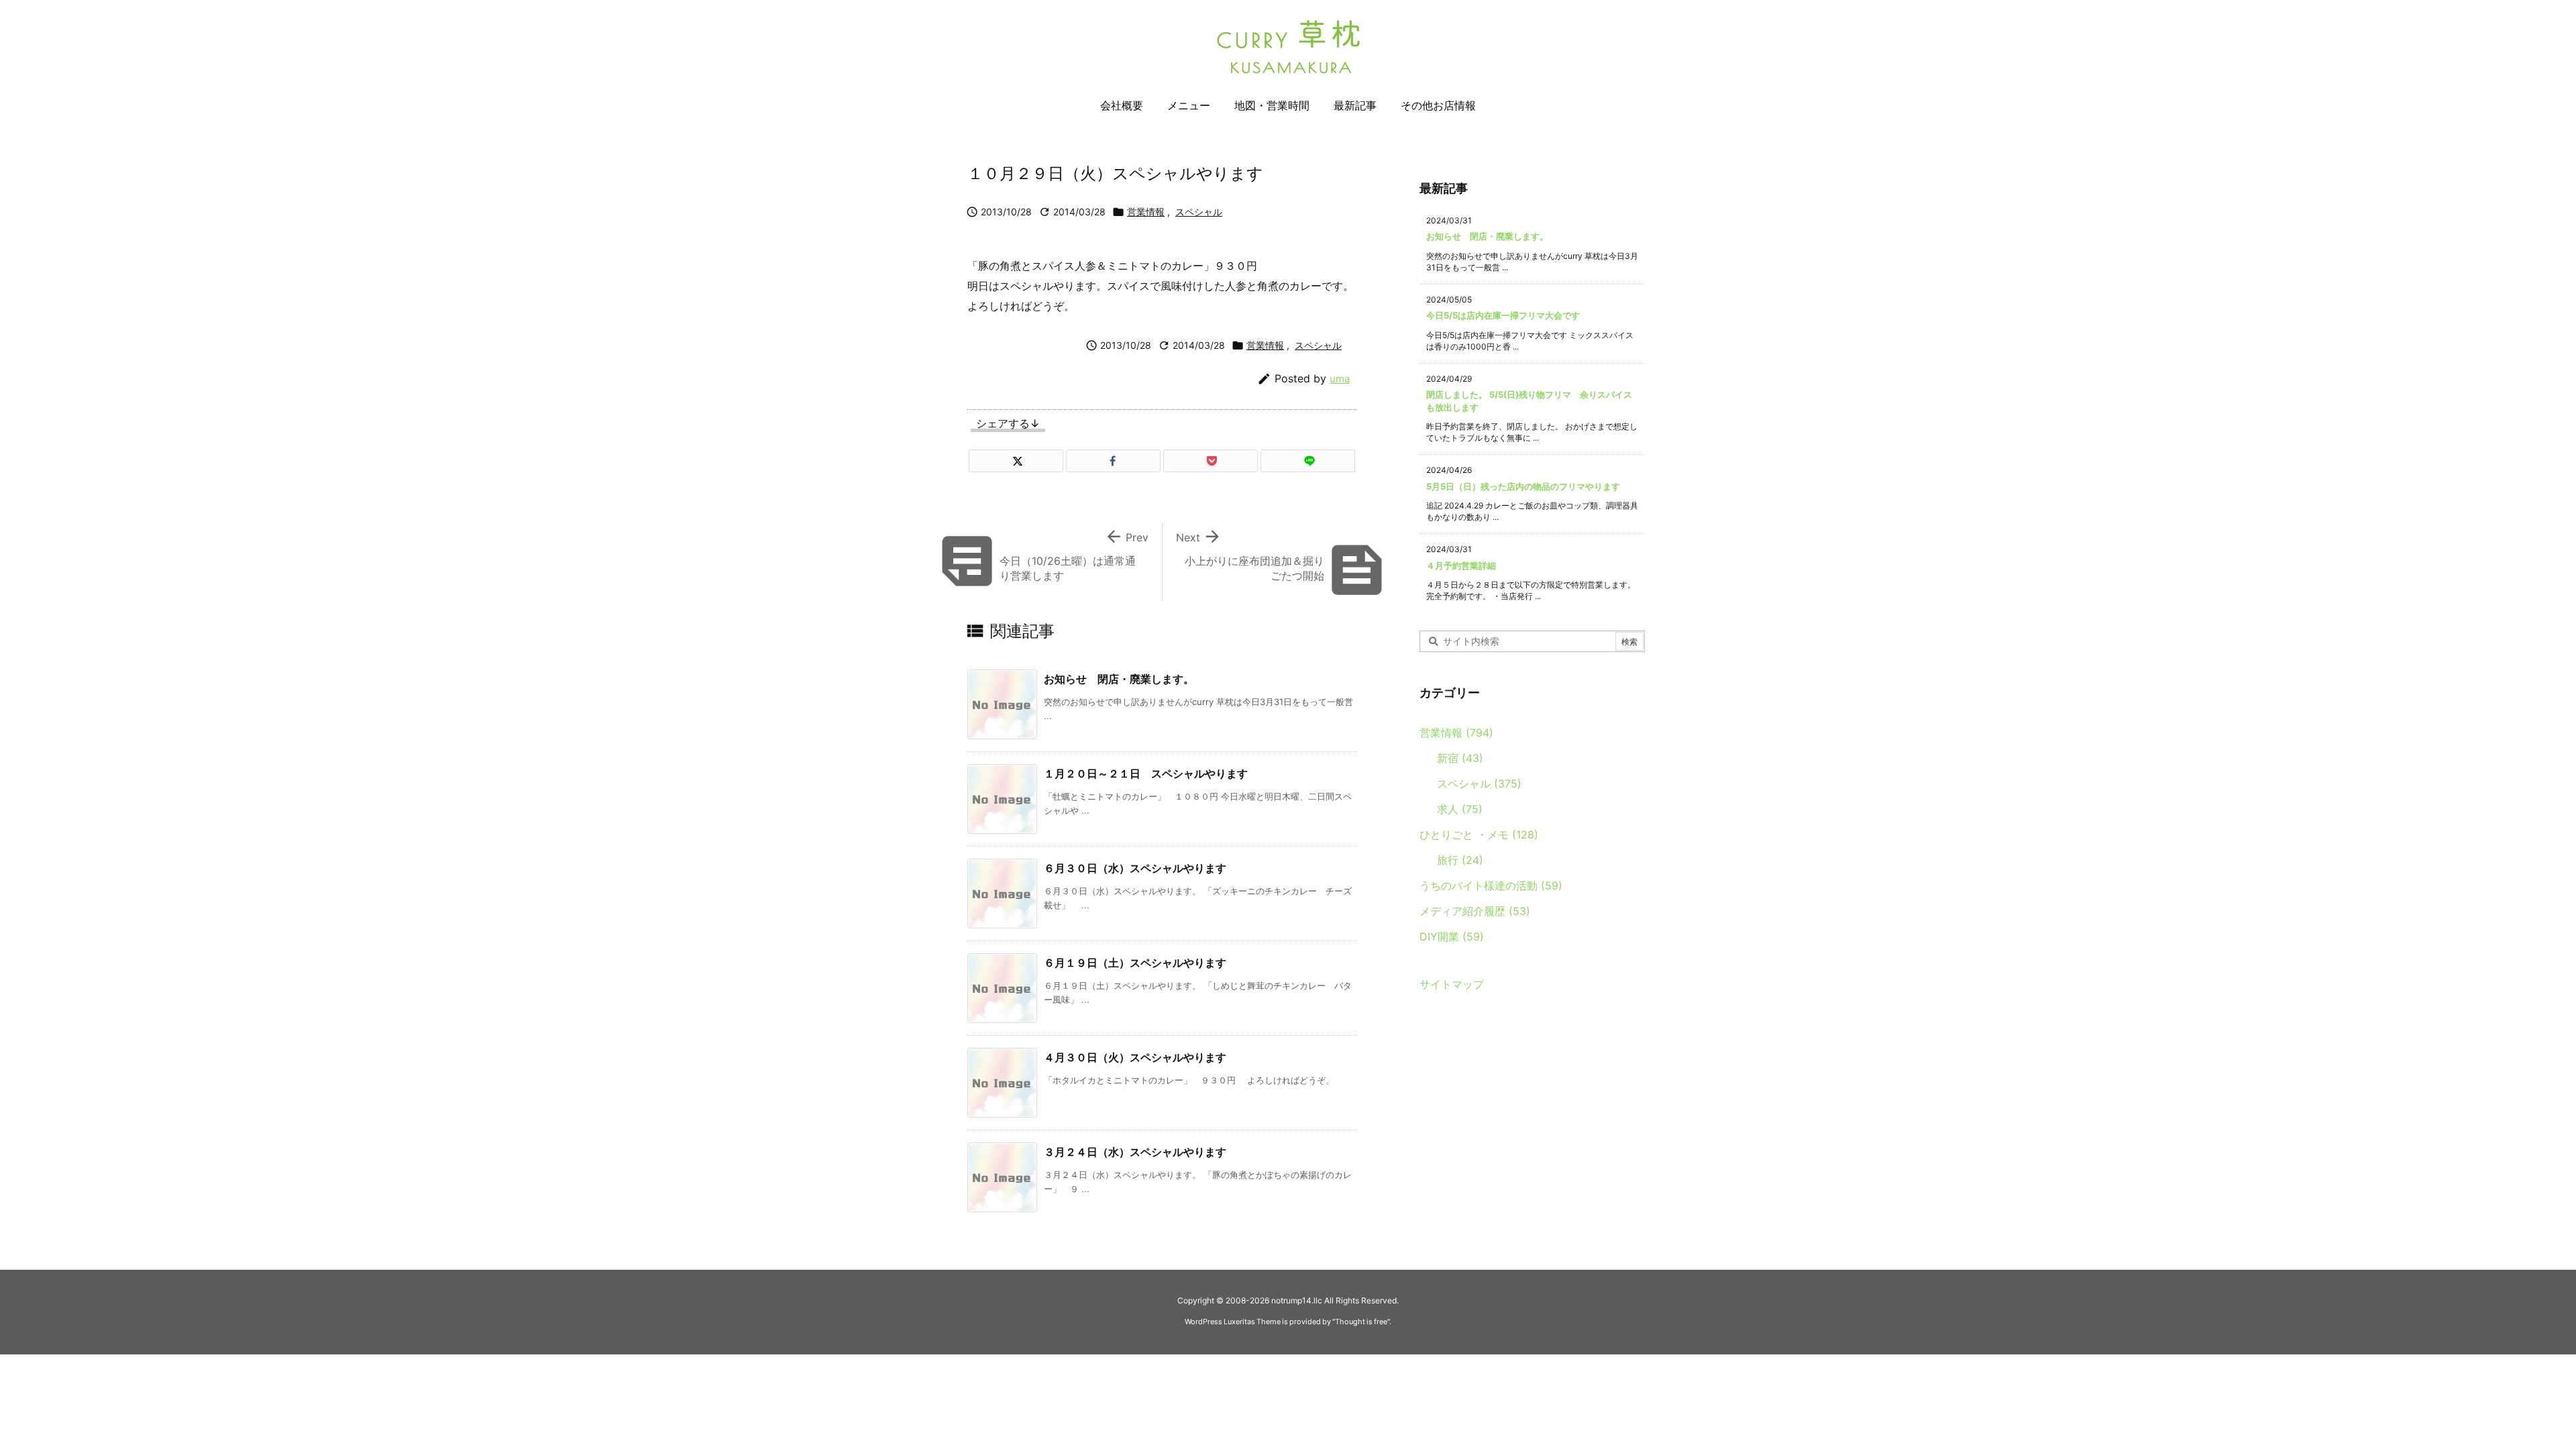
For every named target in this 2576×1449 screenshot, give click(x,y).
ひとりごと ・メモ (1479, 835)
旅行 (1460, 860)
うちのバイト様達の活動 (1491, 885)
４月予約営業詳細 (1461, 566)
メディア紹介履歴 (1475, 911)
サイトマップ (1452, 984)
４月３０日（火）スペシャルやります (1135, 1057)
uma (1340, 379)
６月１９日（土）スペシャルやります (1135, 963)
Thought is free (1361, 1322)
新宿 (1460, 758)
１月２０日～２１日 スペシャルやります (1146, 773)
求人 (1460, 809)
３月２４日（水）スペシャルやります (1135, 1152)
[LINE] (1308, 461)
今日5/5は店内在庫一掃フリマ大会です (1503, 315)
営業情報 (1146, 212)
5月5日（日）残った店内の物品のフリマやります (1523, 486)
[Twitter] (1016, 461)
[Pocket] (1211, 461)
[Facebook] (1113, 461)
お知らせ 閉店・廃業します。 (1119, 679)
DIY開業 (1452, 936)
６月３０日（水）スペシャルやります (1135, 868)
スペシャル (1199, 212)
